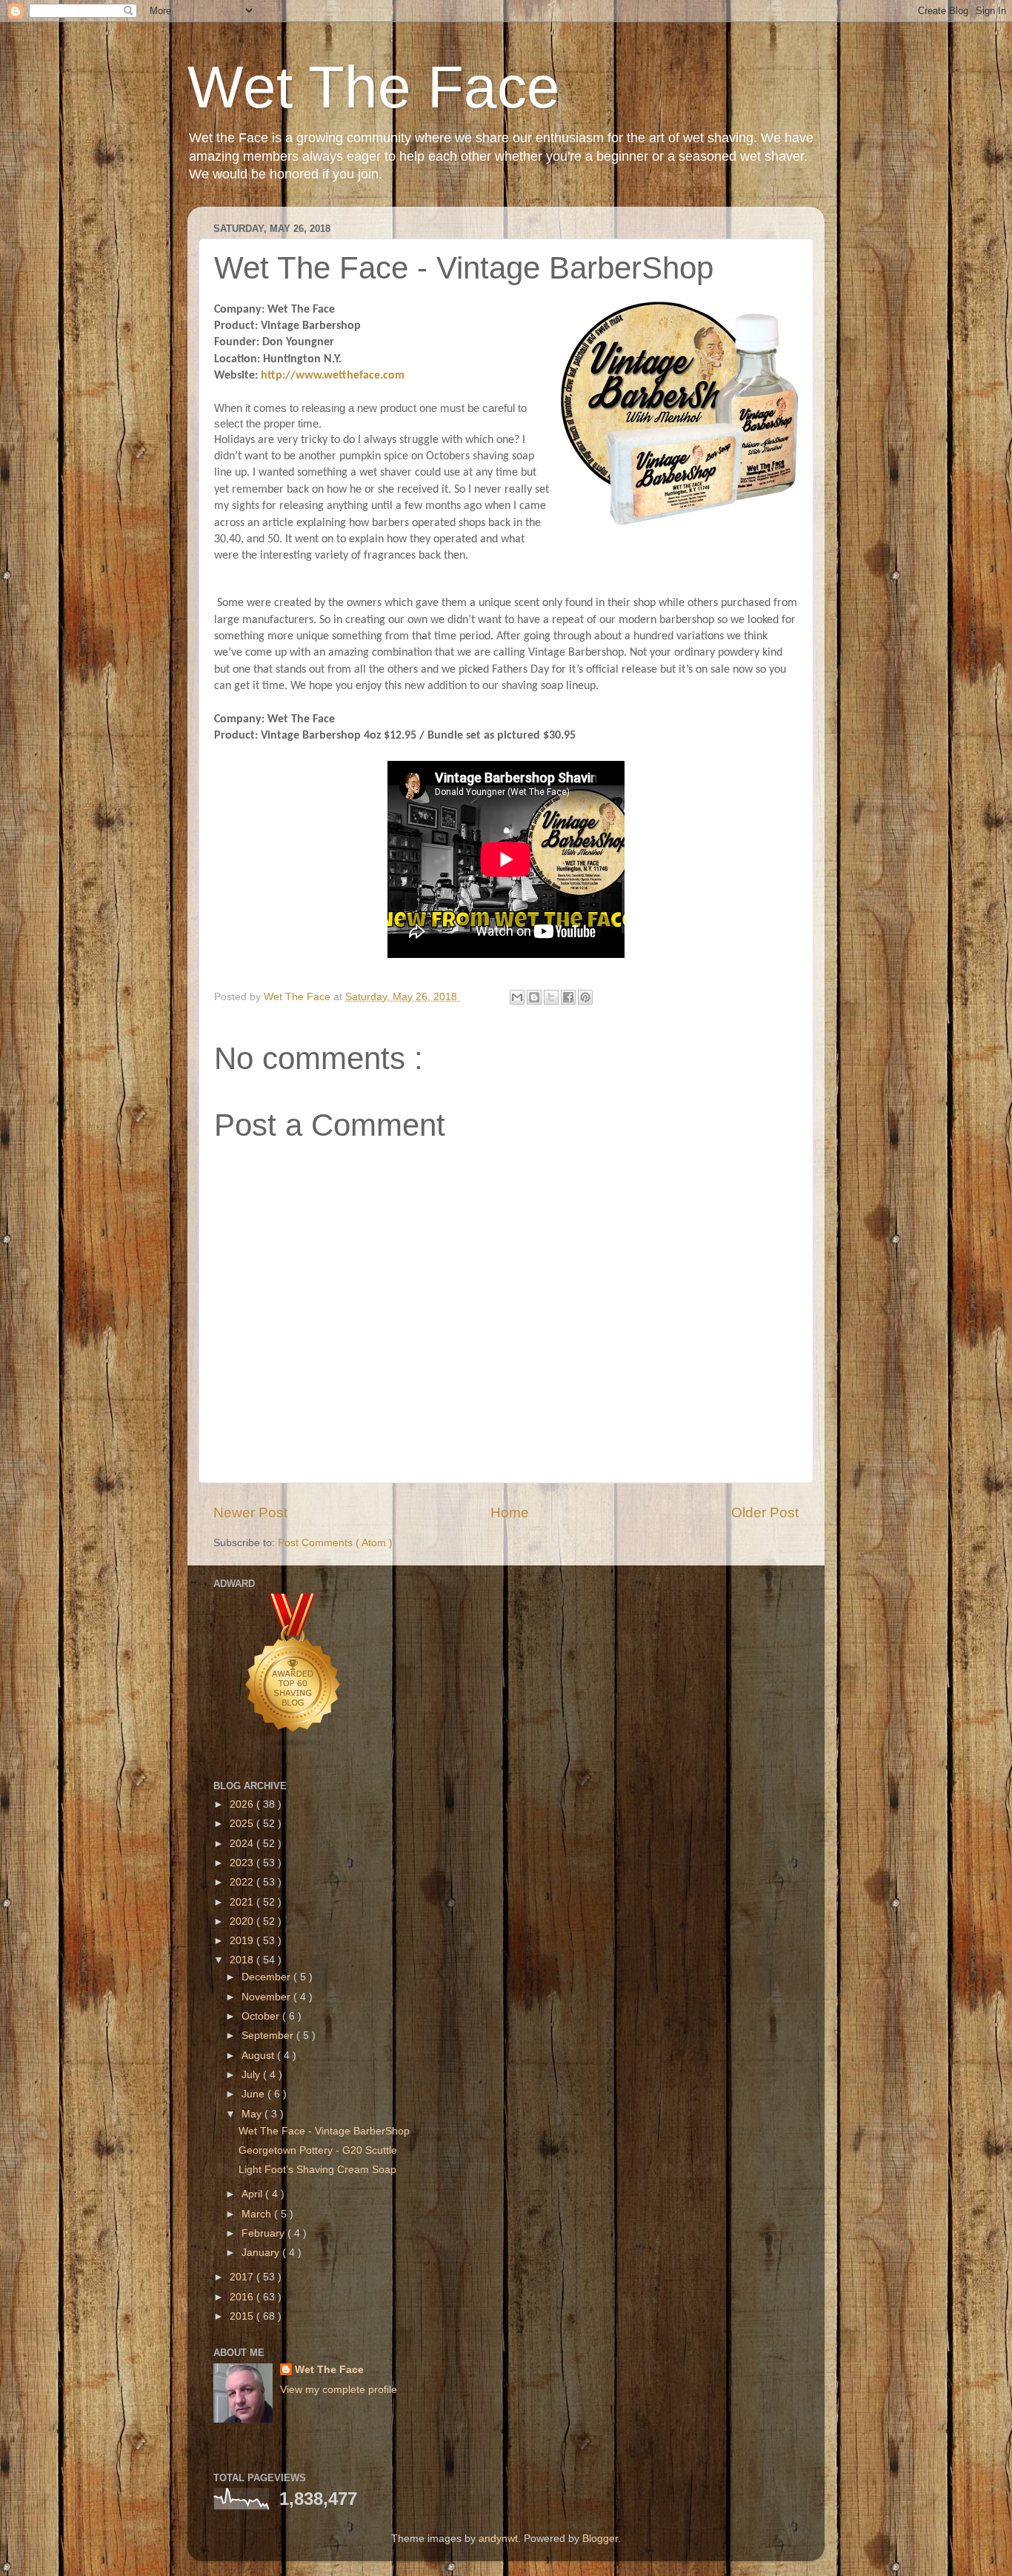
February (264, 2233)
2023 (243, 1863)
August (259, 2056)
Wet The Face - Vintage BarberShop (324, 2131)
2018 (243, 1960)
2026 (243, 1804)
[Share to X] (551, 997)
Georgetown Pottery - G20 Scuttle (318, 2150)
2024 (243, 1844)
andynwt (498, 2539)
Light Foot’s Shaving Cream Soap (317, 2170)
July (252, 2075)
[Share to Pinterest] (585, 997)
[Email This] (517, 997)
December (267, 1977)
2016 (243, 2297)
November (267, 1997)
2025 (243, 1824)
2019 (243, 1941)
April (253, 2194)
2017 (243, 2277)
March (258, 2214)
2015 (243, 2316)
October (262, 2016)
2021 (243, 1902)
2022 (243, 1882)
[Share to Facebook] (568, 997)
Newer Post (250, 1512)
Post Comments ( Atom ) (335, 1543)
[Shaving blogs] (293, 1750)
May (253, 2114)
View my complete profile (339, 2390)
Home (510, 1512)
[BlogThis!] (534, 997)
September (269, 2036)
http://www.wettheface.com (333, 376)
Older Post (765, 1512)
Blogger (600, 2539)
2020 (243, 1921)
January (262, 2253)
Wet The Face (374, 87)
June (254, 2094)
